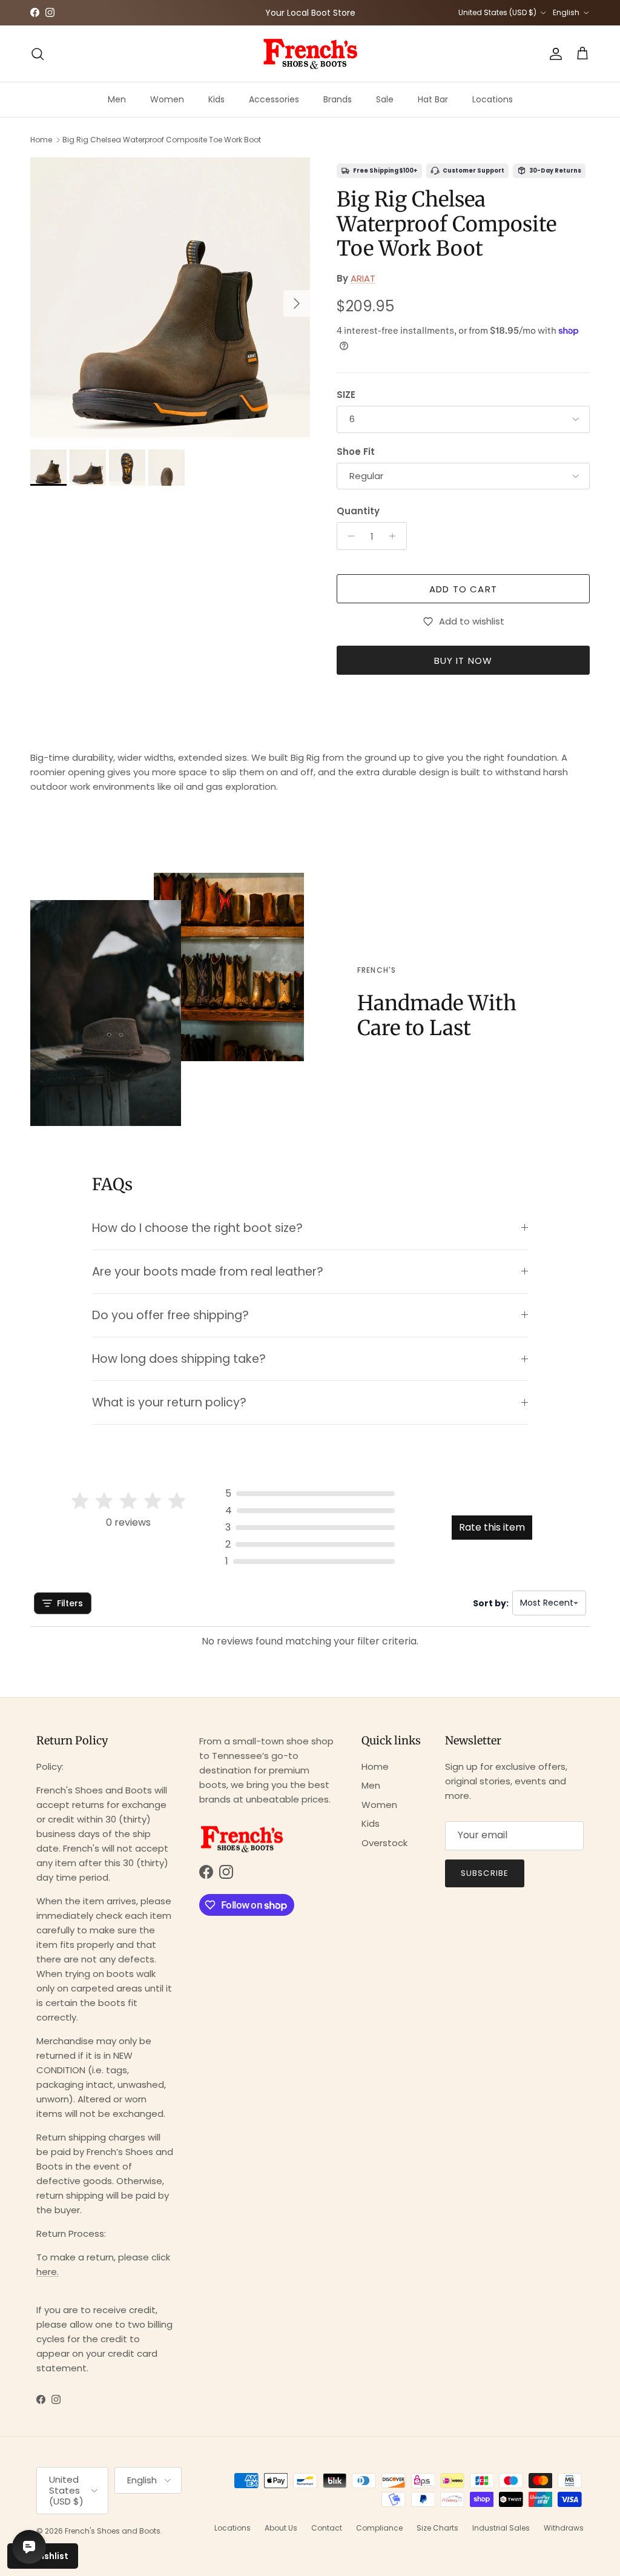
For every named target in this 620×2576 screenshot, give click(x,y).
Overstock (384, 1843)
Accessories (274, 99)
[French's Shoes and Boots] (310, 54)
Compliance (379, 2528)
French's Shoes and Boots (113, 2531)
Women (167, 99)
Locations (493, 99)
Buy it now (463, 661)
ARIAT (363, 278)
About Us (281, 2528)
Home (41, 140)
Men (117, 99)
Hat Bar (433, 99)
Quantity (358, 511)
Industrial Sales (501, 2528)
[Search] (38, 54)
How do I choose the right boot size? (197, 1228)
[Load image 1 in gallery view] (170, 297)
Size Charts (437, 2528)
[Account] (553, 54)
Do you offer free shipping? (170, 1315)
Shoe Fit (356, 452)
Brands (338, 99)
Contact (327, 2528)
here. (48, 2272)
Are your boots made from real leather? (208, 1272)
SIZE (346, 395)
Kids (216, 99)
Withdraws (564, 2528)
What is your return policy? (169, 1402)
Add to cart (463, 589)
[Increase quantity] (396, 536)
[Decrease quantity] (348, 536)
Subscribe (484, 1873)
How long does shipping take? (179, 1359)
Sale (385, 99)
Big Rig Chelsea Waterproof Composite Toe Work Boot (162, 140)
